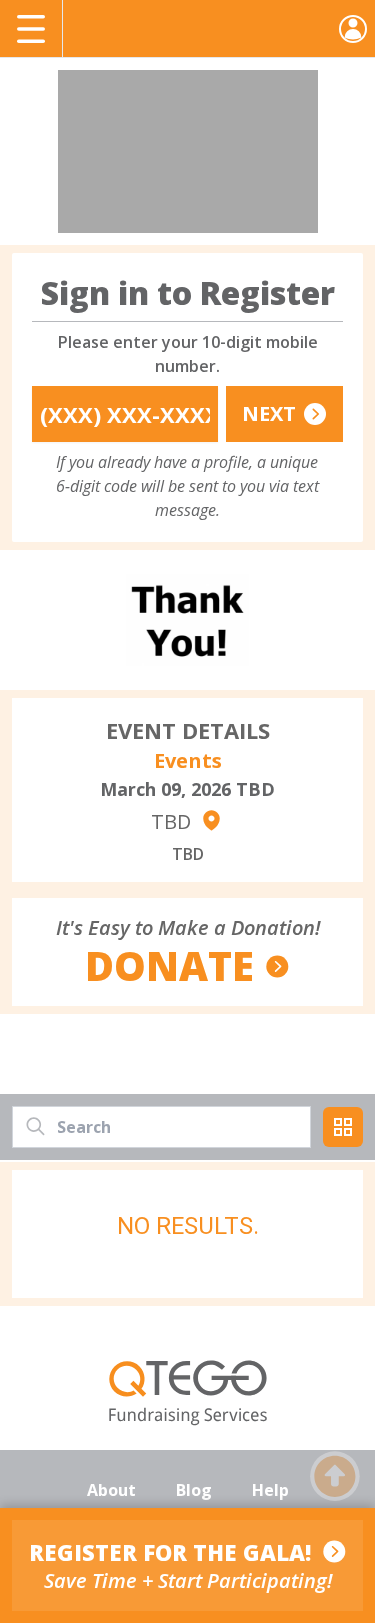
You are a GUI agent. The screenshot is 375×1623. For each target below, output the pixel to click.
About (111, 1490)
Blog (194, 1490)
